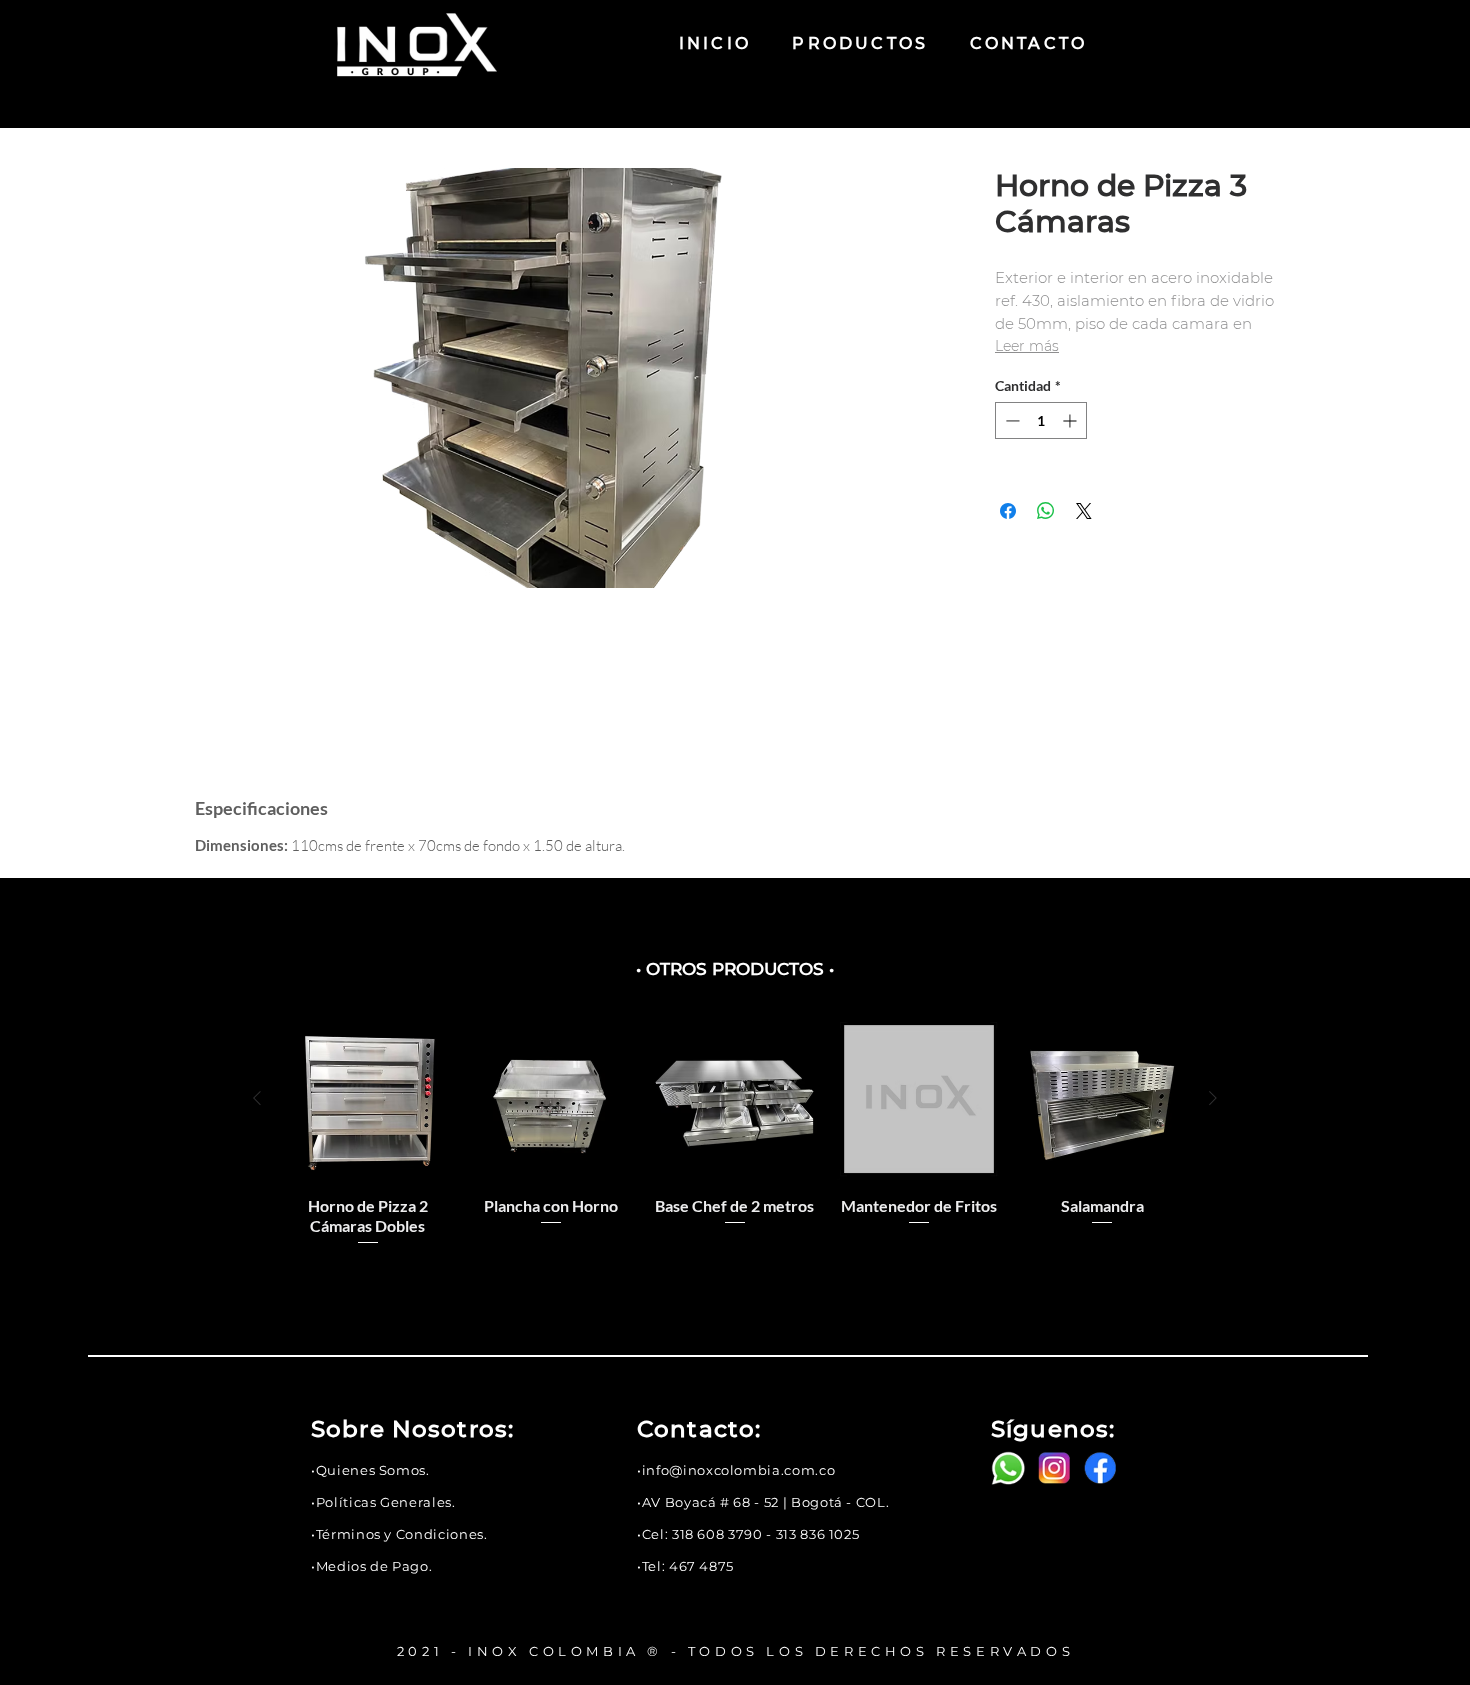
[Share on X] (1084, 511)
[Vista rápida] (368, 1099)
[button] (370, 1470)
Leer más (1027, 346)
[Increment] (1071, 420)
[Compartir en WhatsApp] (1046, 511)
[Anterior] (257, 1098)
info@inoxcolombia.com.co (739, 1470)
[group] (735, 1142)
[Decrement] (1010, 420)
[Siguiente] (1213, 1098)
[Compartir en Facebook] (1008, 511)
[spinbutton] (1041, 420)
